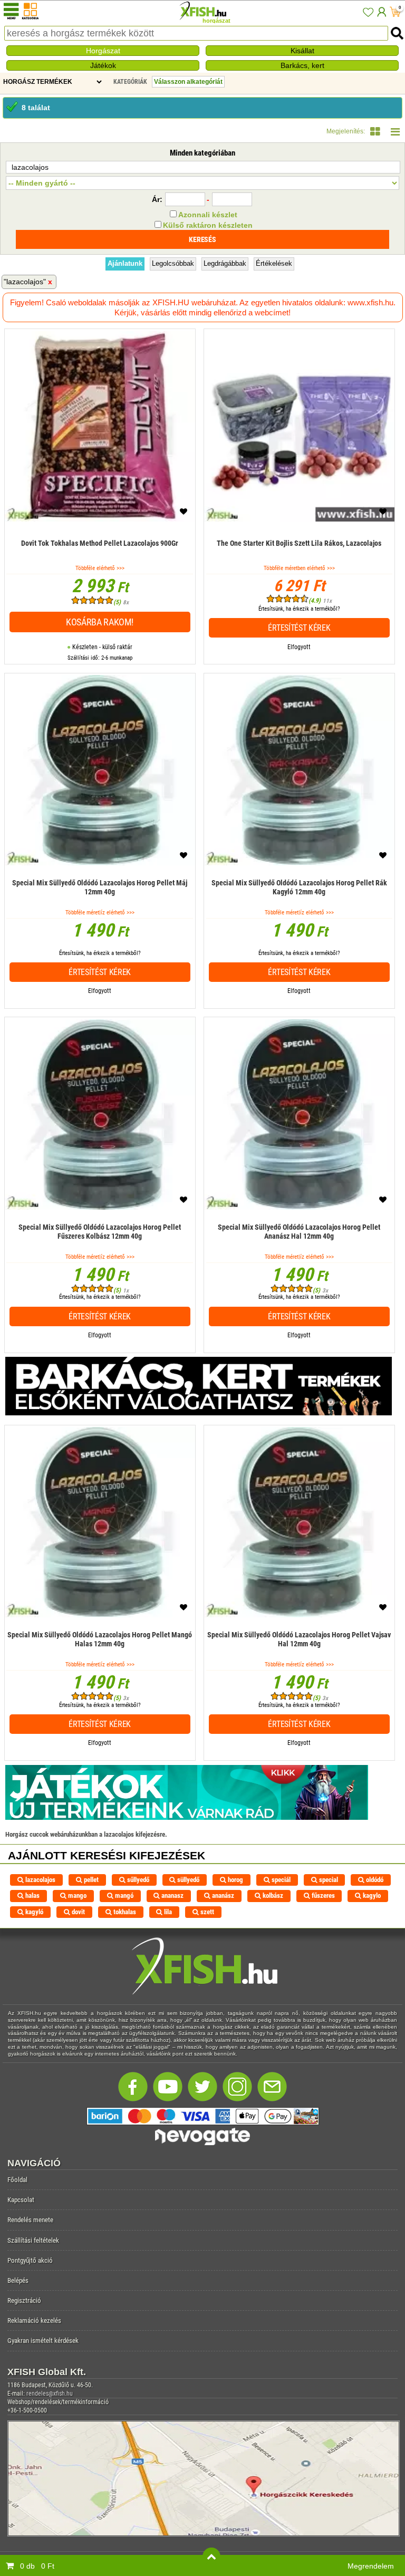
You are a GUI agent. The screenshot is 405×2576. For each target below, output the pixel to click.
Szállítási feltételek (33, 2240)
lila (167, 1912)
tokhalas (124, 1912)
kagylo (371, 1895)
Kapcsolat (21, 2200)
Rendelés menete (30, 2220)
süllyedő (187, 1880)
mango (76, 1895)
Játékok (103, 65)
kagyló (33, 1912)
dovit (78, 1912)
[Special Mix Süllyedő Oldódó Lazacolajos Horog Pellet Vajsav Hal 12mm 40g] (300, 1655)
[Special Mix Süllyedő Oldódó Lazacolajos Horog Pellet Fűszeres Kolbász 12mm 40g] (100, 1247)
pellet (90, 1880)
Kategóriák (130, 82)
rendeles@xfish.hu (50, 2394)
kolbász (272, 1895)
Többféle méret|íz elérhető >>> (100, 913)
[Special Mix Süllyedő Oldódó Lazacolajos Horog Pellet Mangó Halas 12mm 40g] (100, 1655)
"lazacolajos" (25, 282)
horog (235, 1880)
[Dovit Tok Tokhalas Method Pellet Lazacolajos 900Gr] (100, 559)
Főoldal (17, 2180)
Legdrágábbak (225, 263)
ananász (222, 1895)
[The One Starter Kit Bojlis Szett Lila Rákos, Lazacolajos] (299, 559)
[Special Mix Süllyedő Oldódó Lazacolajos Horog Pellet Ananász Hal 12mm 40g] (300, 1247)
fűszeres (322, 1895)
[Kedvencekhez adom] (184, 514)
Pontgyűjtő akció (30, 2260)
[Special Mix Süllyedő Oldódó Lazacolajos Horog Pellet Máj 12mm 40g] (100, 903)
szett (206, 1912)
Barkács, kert (302, 65)
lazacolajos (40, 1880)
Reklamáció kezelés (34, 2321)
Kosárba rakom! (100, 622)
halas (32, 1895)
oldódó (374, 1880)
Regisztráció (24, 2300)
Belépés (18, 2280)
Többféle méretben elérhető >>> (299, 568)
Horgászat (103, 51)
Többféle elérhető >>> (100, 568)
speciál (280, 1880)
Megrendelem (371, 2566)
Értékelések (274, 263)
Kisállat (302, 51)
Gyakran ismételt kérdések (43, 2341)
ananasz (172, 1895)
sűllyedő (137, 1880)
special (328, 1880)
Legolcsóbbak (173, 263)
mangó (123, 1895)
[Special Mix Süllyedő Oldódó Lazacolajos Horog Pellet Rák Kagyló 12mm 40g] (300, 903)
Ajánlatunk (125, 263)
